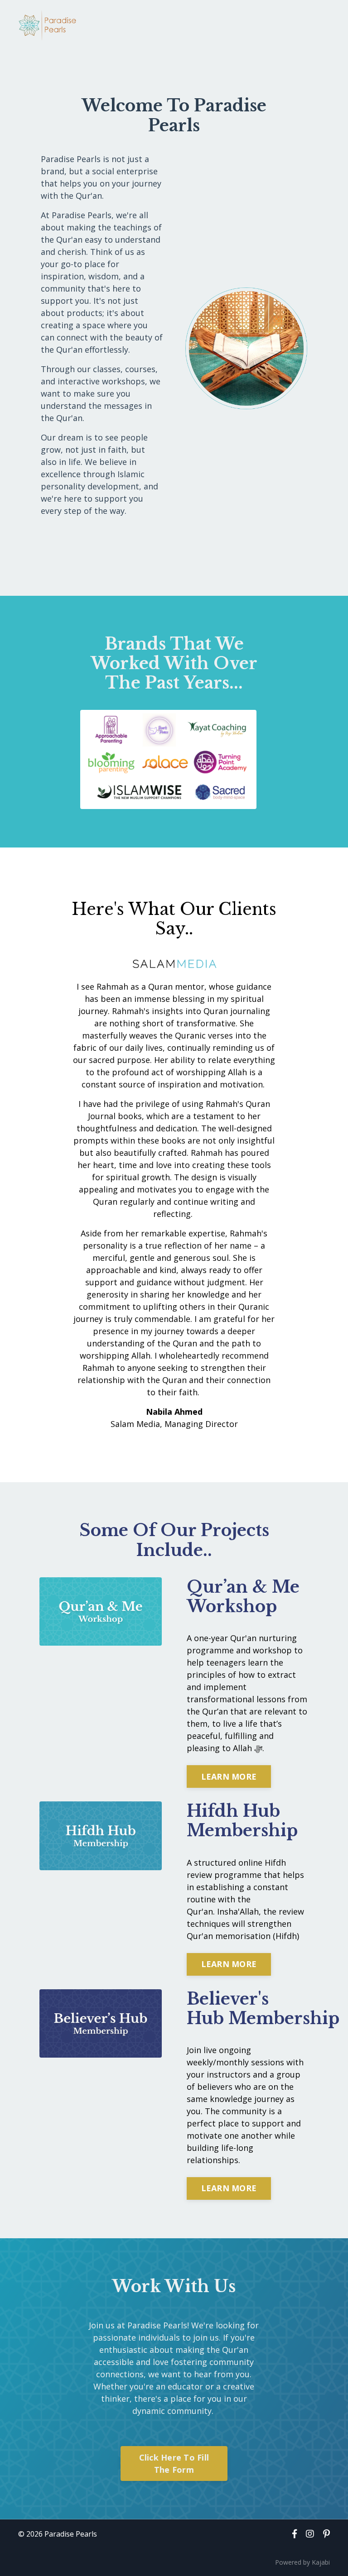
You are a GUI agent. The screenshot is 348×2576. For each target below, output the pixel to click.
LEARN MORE (229, 1776)
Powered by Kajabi (302, 2562)
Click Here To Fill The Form (174, 2463)
